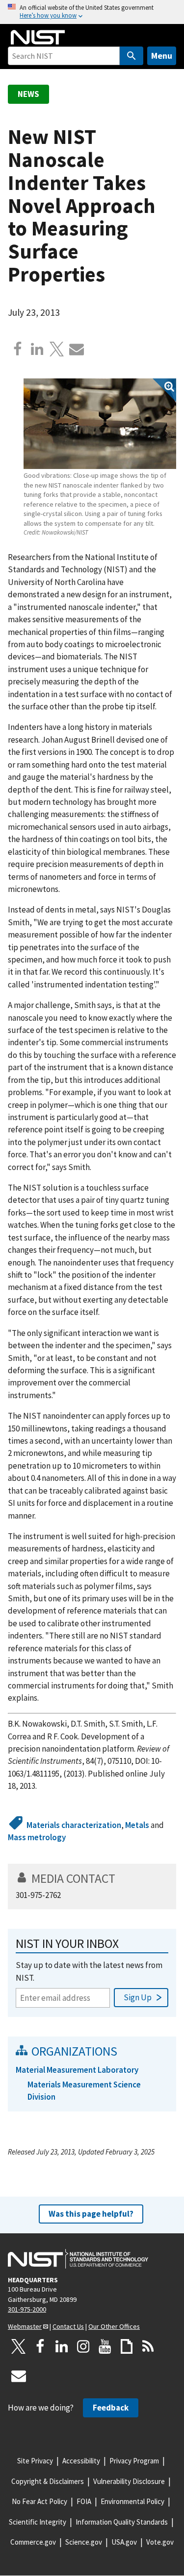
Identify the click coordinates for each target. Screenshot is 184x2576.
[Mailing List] (19, 2376)
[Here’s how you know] (92, 12)
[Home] (38, 37)
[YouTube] (105, 2346)
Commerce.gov (33, 2542)
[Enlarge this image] (100, 424)
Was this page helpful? (91, 2214)
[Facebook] (18, 349)
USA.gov (124, 2542)
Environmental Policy (132, 2501)
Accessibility (81, 2461)
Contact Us (68, 2326)
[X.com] (57, 349)
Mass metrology (37, 1837)
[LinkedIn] (62, 2346)
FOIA (84, 2501)
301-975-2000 (27, 2309)
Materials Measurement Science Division (84, 2091)
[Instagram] (83, 2346)
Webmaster (25, 2326)
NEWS (28, 94)
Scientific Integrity (38, 2522)
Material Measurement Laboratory (77, 2070)
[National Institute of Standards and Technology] (78, 2259)
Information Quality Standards (122, 2522)
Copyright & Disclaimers (48, 2481)
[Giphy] (127, 2346)
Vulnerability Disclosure (129, 2481)
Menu (162, 56)
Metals (137, 1825)
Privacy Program (134, 2461)
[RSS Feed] (148, 2346)
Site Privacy (35, 2461)
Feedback (111, 2408)
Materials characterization (74, 1825)
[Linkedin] (37, 349)
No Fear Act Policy (39, 2501)
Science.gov (84, 2542)
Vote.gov (160, 2542)
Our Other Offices (114, 2326)
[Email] (77, 349)
